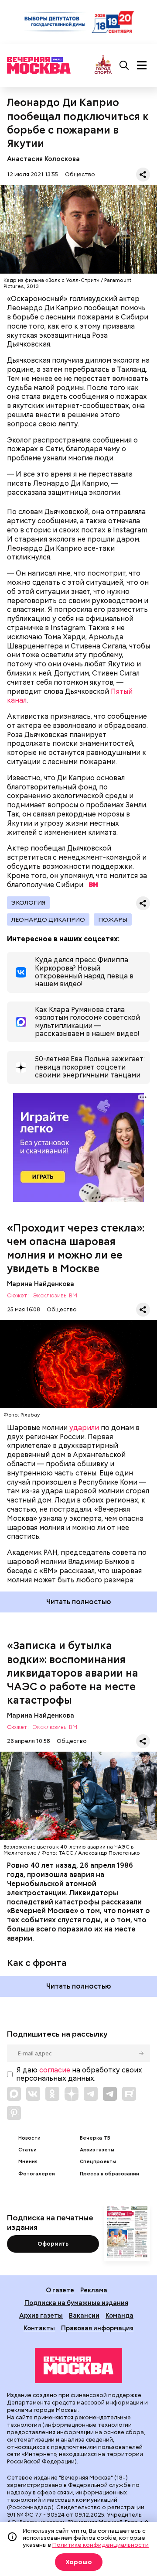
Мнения (28, 2162)
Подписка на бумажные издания (76, 2303)
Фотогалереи (37, 2174)
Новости (29, 2138)
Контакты (39, 2328)
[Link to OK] (52, 2094)
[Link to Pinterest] (14, 2113)
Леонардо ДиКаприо (48, 919)
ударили (84, 1428)
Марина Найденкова (41, 1284)
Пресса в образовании (109, 2174)
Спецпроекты (98, 2162)
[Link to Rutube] (129, 2094)
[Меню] (142, 65)
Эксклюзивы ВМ (55, 1296)
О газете (60, 2290)
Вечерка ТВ (95, 2138)
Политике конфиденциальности (101, 2545)
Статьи (27, 2150)
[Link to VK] (33, 2094)
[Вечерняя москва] (78, 2366)
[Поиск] (124, 65)
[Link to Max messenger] (14, 2094)
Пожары (113, 919)
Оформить (53, 2244)
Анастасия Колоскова (43, 159)
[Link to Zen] (72, 2094)
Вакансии (84, 2315)
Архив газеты (97, 2150)
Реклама (94, 2290)
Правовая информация (97, 2328)
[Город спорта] (103, 65)
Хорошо (79, 2562)
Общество (80, 174)
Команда (119, 2315)
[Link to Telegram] (91, 2094)
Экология (28, 902)
